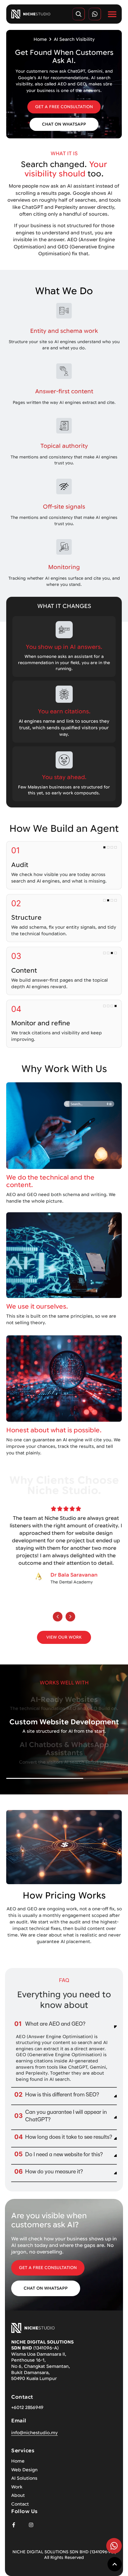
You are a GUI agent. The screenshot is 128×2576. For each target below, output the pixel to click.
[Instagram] (31, 2525)
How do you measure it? (54, 2171)
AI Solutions (24, 2478)
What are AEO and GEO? (55, 2024)
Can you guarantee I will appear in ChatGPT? (66, 2116)
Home (40, 39)
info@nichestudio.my (34, 2433)
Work (17, 2487)
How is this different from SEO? (62, 2094)
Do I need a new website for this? (64, 2154)
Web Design (24, 2470)
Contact (20, 2504)
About (18, 2495)
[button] (58, 1617)
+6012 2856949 (27, 2407)
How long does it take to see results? (69, 2137)
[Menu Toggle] (112, 14)
